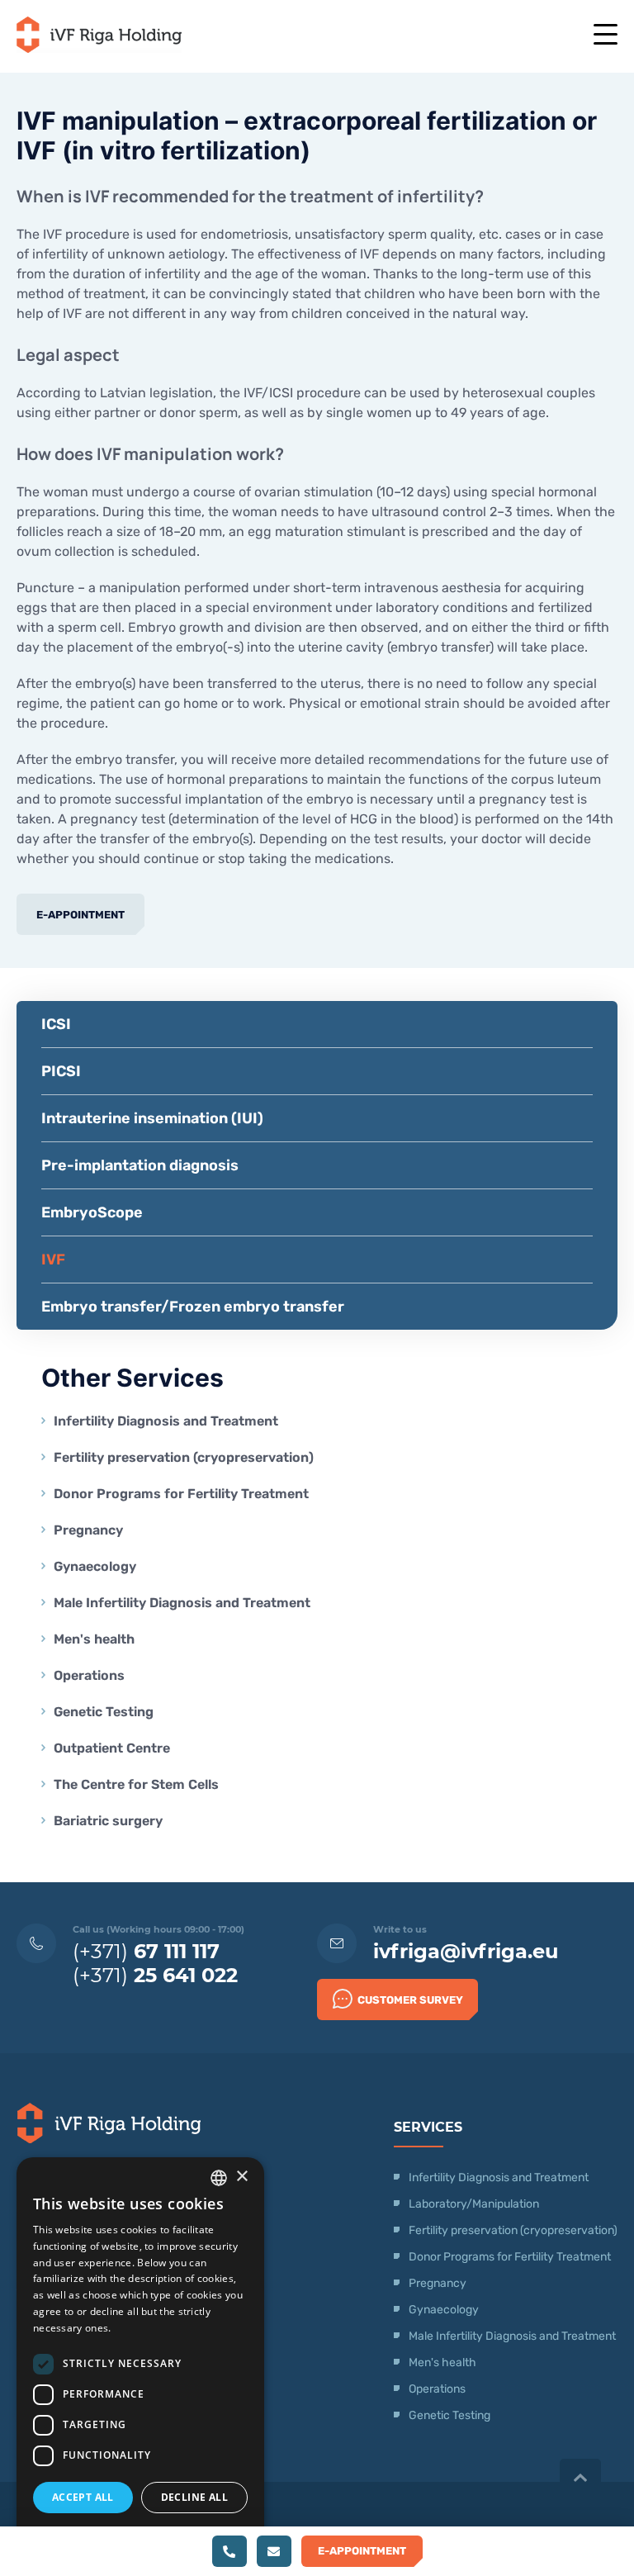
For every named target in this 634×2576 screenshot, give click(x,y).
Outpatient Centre (112, 1748)
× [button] (241, 2177)
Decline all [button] (194, 2497)
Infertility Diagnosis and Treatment (166, 1421)
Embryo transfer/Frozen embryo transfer (193, 1307)
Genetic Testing (104, 1712)
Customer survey (410, 2000)
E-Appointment (80, 915)
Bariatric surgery (108, 1821)
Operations (91, 1675)
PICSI (61, 1071)
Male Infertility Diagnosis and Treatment (182, 1603)
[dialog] (140, 2358)
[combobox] (219, 2178)
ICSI (56, 1024)
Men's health (94, 1639)
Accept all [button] (83, 2497)
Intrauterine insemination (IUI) (152, 1118)
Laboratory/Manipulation (474, 2204)
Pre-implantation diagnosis (140, 1165)
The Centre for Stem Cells (136, 1784)
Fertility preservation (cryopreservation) (184, 1457)
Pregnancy (88, 1530)
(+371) (146, 1951)
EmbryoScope (92, 1212)
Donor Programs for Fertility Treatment (181, 1494)
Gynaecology (97, 1566)
